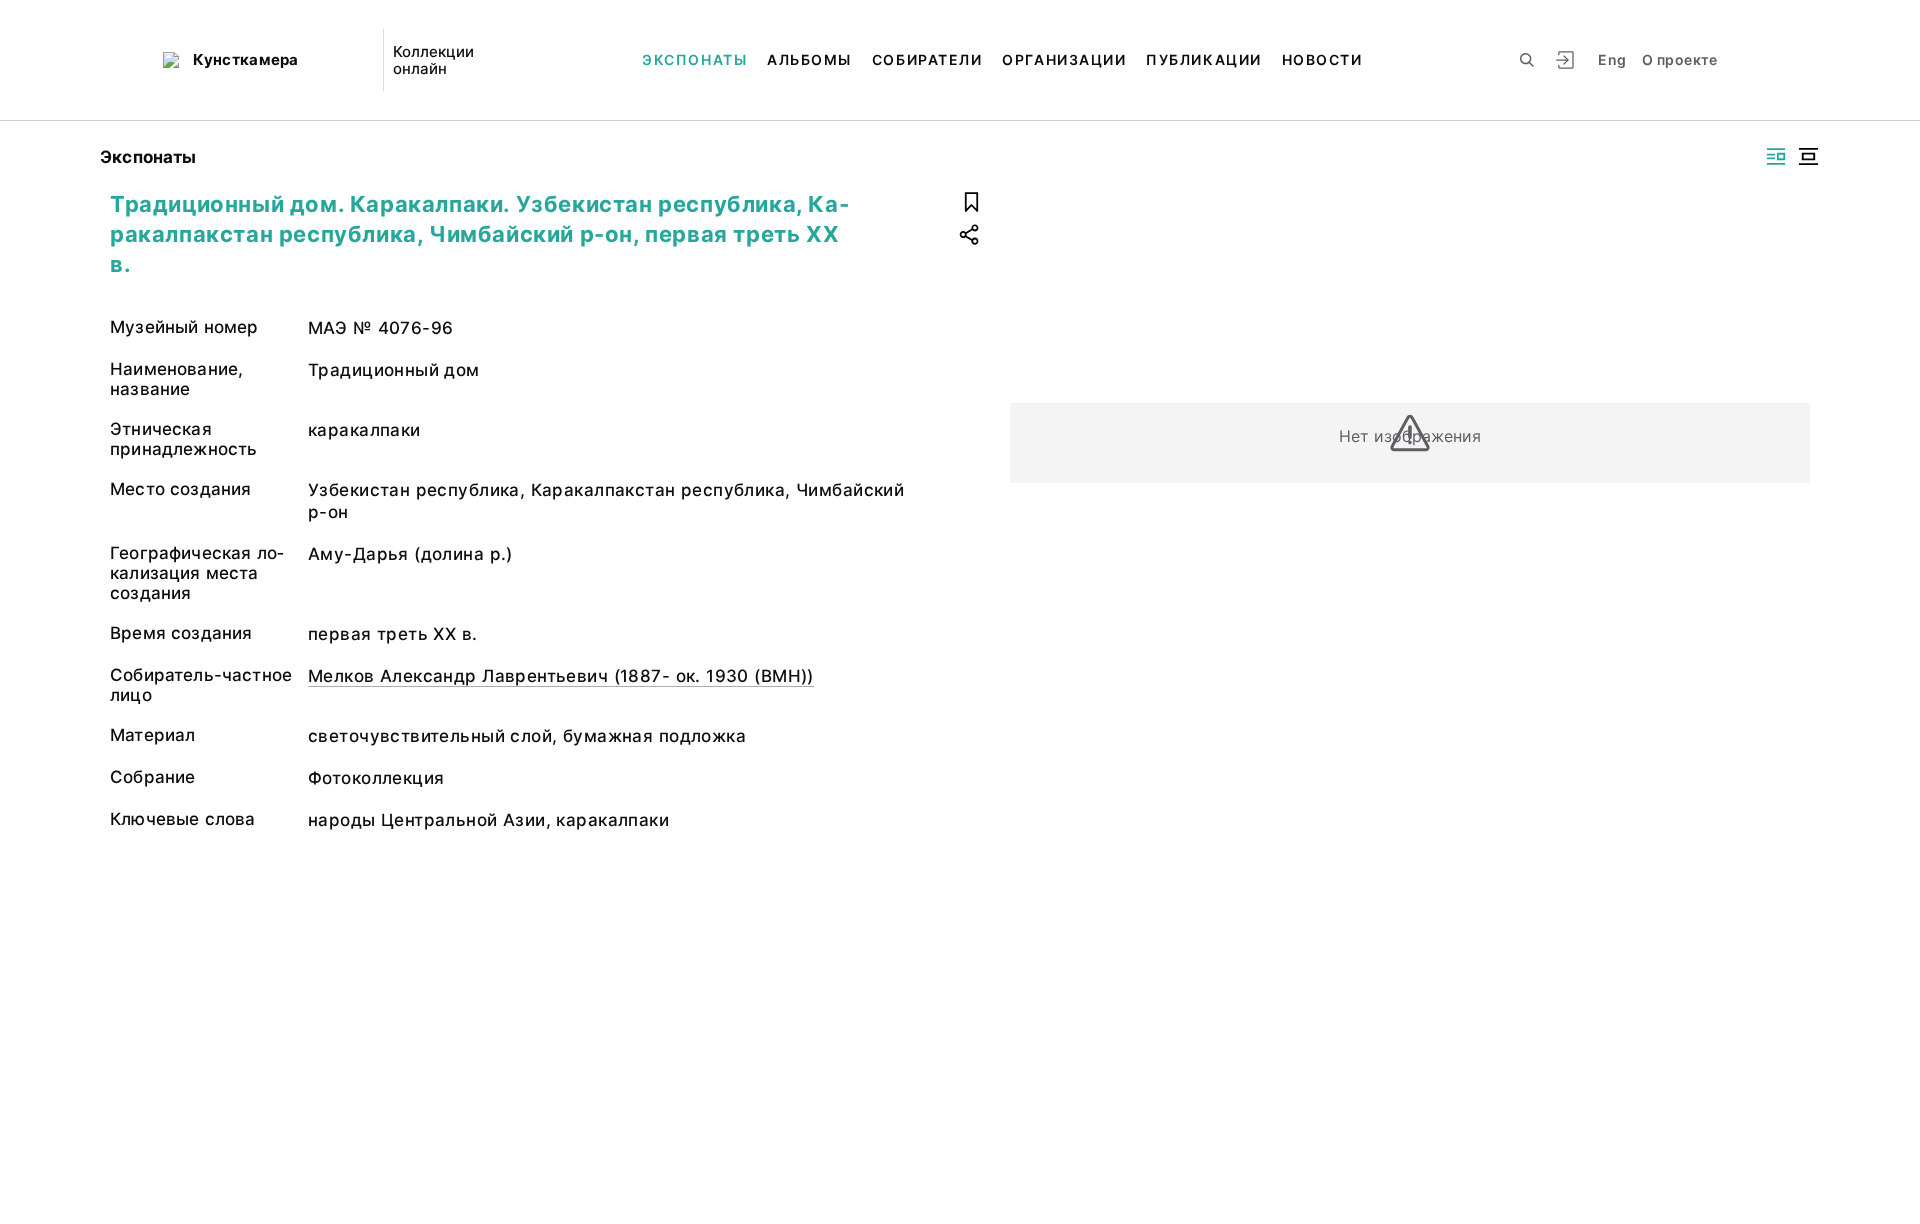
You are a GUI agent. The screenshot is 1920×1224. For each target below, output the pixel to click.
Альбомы (809, 59)
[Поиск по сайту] (1527, 60)
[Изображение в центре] (1808, 156)
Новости (1322, 59)
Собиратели (927, 59)
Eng (1612, 59)
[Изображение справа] (1776, 156)
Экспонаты (694, 59)
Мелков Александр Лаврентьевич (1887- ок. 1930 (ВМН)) (561, 676)
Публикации (1203, 59)
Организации (1064, 59)
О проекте (1679, 59)
